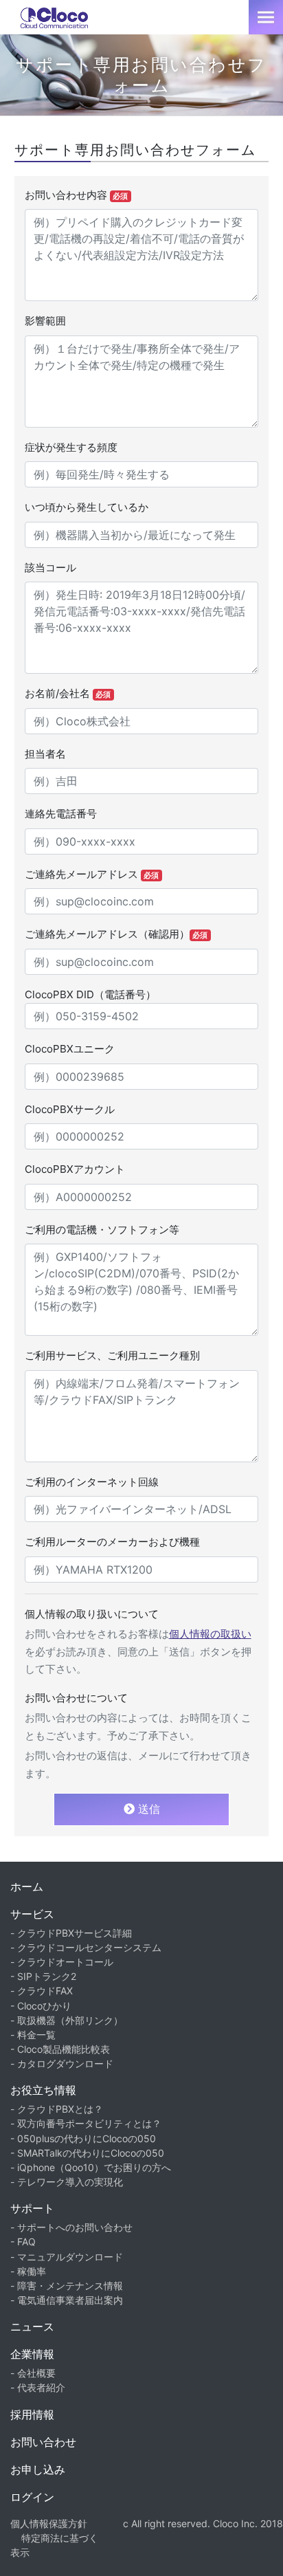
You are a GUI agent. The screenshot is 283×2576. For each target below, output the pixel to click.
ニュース (32, 2326)
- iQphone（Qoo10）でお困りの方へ (91, 2167)
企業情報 (32, 2354)
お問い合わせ (43, 2442)
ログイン (32, 2497)
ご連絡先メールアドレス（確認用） (116, 934)
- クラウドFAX (42, 1991)
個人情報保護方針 (49, 2523)
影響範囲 (45, 321)
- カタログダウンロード (62, 2063)
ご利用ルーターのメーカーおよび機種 (112, 1542)
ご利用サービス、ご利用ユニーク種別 (112, 1355)
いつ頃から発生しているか (87, 507)
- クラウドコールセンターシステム (86, 1947)
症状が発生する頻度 (71, 447)
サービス (32, 1914)
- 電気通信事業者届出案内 (67, 2300)
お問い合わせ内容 (77, 195)
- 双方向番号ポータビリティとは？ (86, 2123)
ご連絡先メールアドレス (92, 874)
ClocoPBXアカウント (75, 1169)
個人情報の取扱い (210, 1634)
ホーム (27, 1886)
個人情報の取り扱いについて (92, 1614)
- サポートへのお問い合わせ (71, 2227)
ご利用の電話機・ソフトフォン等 (102, 1230)
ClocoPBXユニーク (70, 1049)
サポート (32, 2208)
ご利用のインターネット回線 (92, 1482)
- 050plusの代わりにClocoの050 (83, 2138)
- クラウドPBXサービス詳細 (71, 1933)
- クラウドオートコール (62, 1962)
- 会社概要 (33, 2373)
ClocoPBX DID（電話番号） (90, 994)
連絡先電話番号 (61, 814)
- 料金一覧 (33, 2035)
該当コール (50, 568)
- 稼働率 (28, 2271)
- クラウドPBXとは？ (57, 2109)
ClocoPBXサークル (70, 1109)
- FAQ (23, 2242)
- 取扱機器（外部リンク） (67, 2020)
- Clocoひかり (41, 2006)
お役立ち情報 (43, 2090)
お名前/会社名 (68, 693)
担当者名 (45, 754)
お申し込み (38, 2469)
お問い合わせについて (76, 1698)
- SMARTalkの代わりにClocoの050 (87, 2153)
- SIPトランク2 (43, 1976)
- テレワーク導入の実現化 (67, 2182)
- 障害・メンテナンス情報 (67, 2286)
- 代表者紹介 (38, 2387)
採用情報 (32, 2414)
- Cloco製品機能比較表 (60, 2049)
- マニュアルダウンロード (67, 2257)
